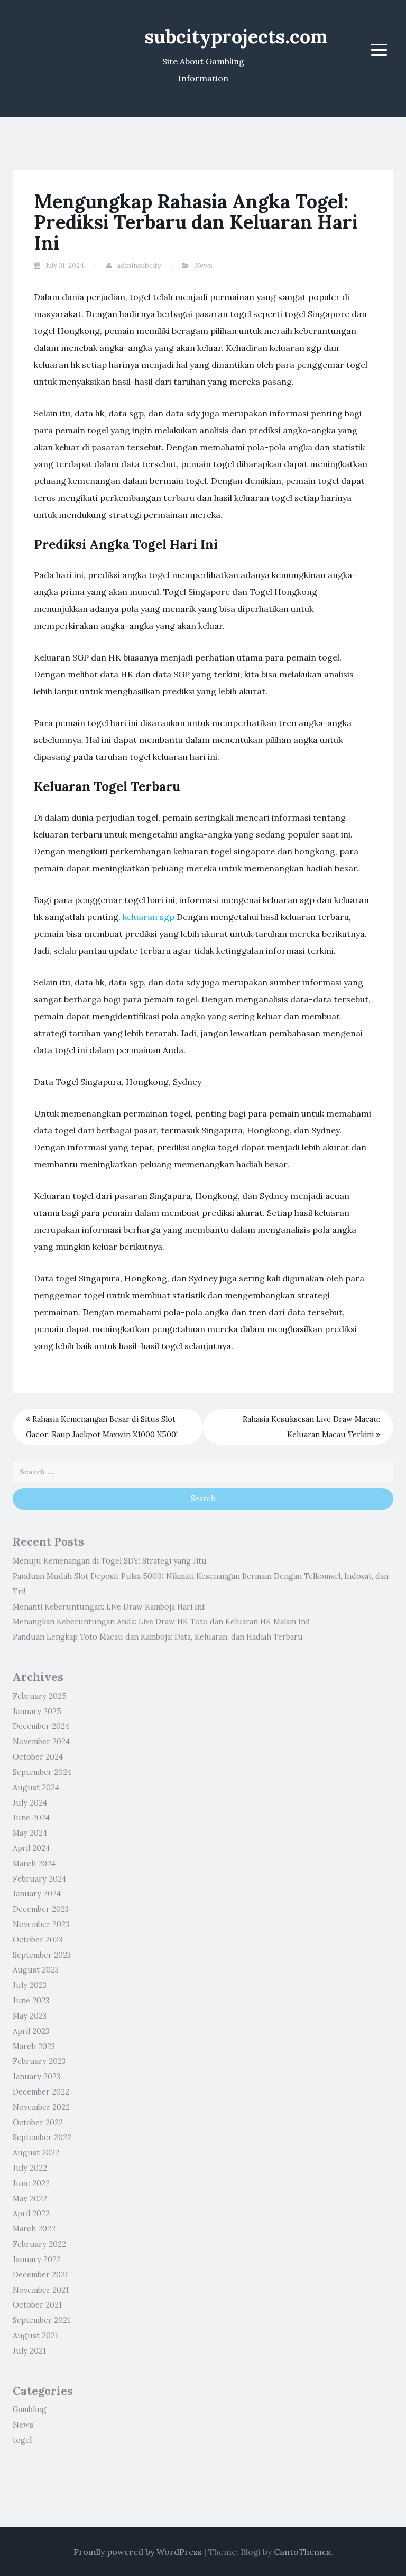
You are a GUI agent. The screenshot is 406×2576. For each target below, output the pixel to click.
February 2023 (39, 2061)
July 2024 (30, 1803)
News (204, 266)
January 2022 (37, 2259)
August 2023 (36, 1970)
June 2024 (31, 1818)
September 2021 (41, 2320)
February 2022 (39, 2244)
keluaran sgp (149, 917)
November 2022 (41, 2107)
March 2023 (34, 2047)
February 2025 (40, 1696)
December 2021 (40, 2275)
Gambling (30, 2410)
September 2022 (42, 2137)
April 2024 (31, 1848)
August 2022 (36, 2153)
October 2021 (37, 2305)
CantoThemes (302, 2552)
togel (22, 2440)
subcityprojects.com (236, 36)
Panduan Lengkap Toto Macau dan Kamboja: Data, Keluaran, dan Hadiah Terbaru (158, 1637)
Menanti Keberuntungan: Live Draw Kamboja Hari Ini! (109, 1607)
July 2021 (29, 2351)
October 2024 (38, 1757)
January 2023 (36, 2077)
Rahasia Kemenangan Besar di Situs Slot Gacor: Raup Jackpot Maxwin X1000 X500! (102, 1427)
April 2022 (31, 2214)
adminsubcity (139, 266)
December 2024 (41, 1726)
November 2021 (41, 2290)
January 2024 (37, 1894)
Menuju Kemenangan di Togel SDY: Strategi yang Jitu (110, 1561)
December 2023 (41, 1909)
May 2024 (30, 1833)
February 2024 (39, 1879)
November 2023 (41, 1924)
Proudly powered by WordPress (138, 2552)
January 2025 (37, 1712)
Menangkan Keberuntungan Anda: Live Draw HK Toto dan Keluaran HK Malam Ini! (161, 1622)
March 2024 (34, 1864)
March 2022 (34, 2229)
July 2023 (30, 1985)
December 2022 (41, 2092)
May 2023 (30, 2016)
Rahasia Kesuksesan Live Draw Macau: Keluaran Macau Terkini (311, 1427)
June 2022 (31, 2183)
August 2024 (36, 1788)
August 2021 (35, 2336)
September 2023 (42, 1955)
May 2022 (30, 2199)
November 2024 (41, 1742)
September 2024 (42, 1772)
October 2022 (38, 2123)
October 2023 (38, 1940)
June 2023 (31, 2001)
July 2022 (30, 2168)
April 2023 (31, 2031)
